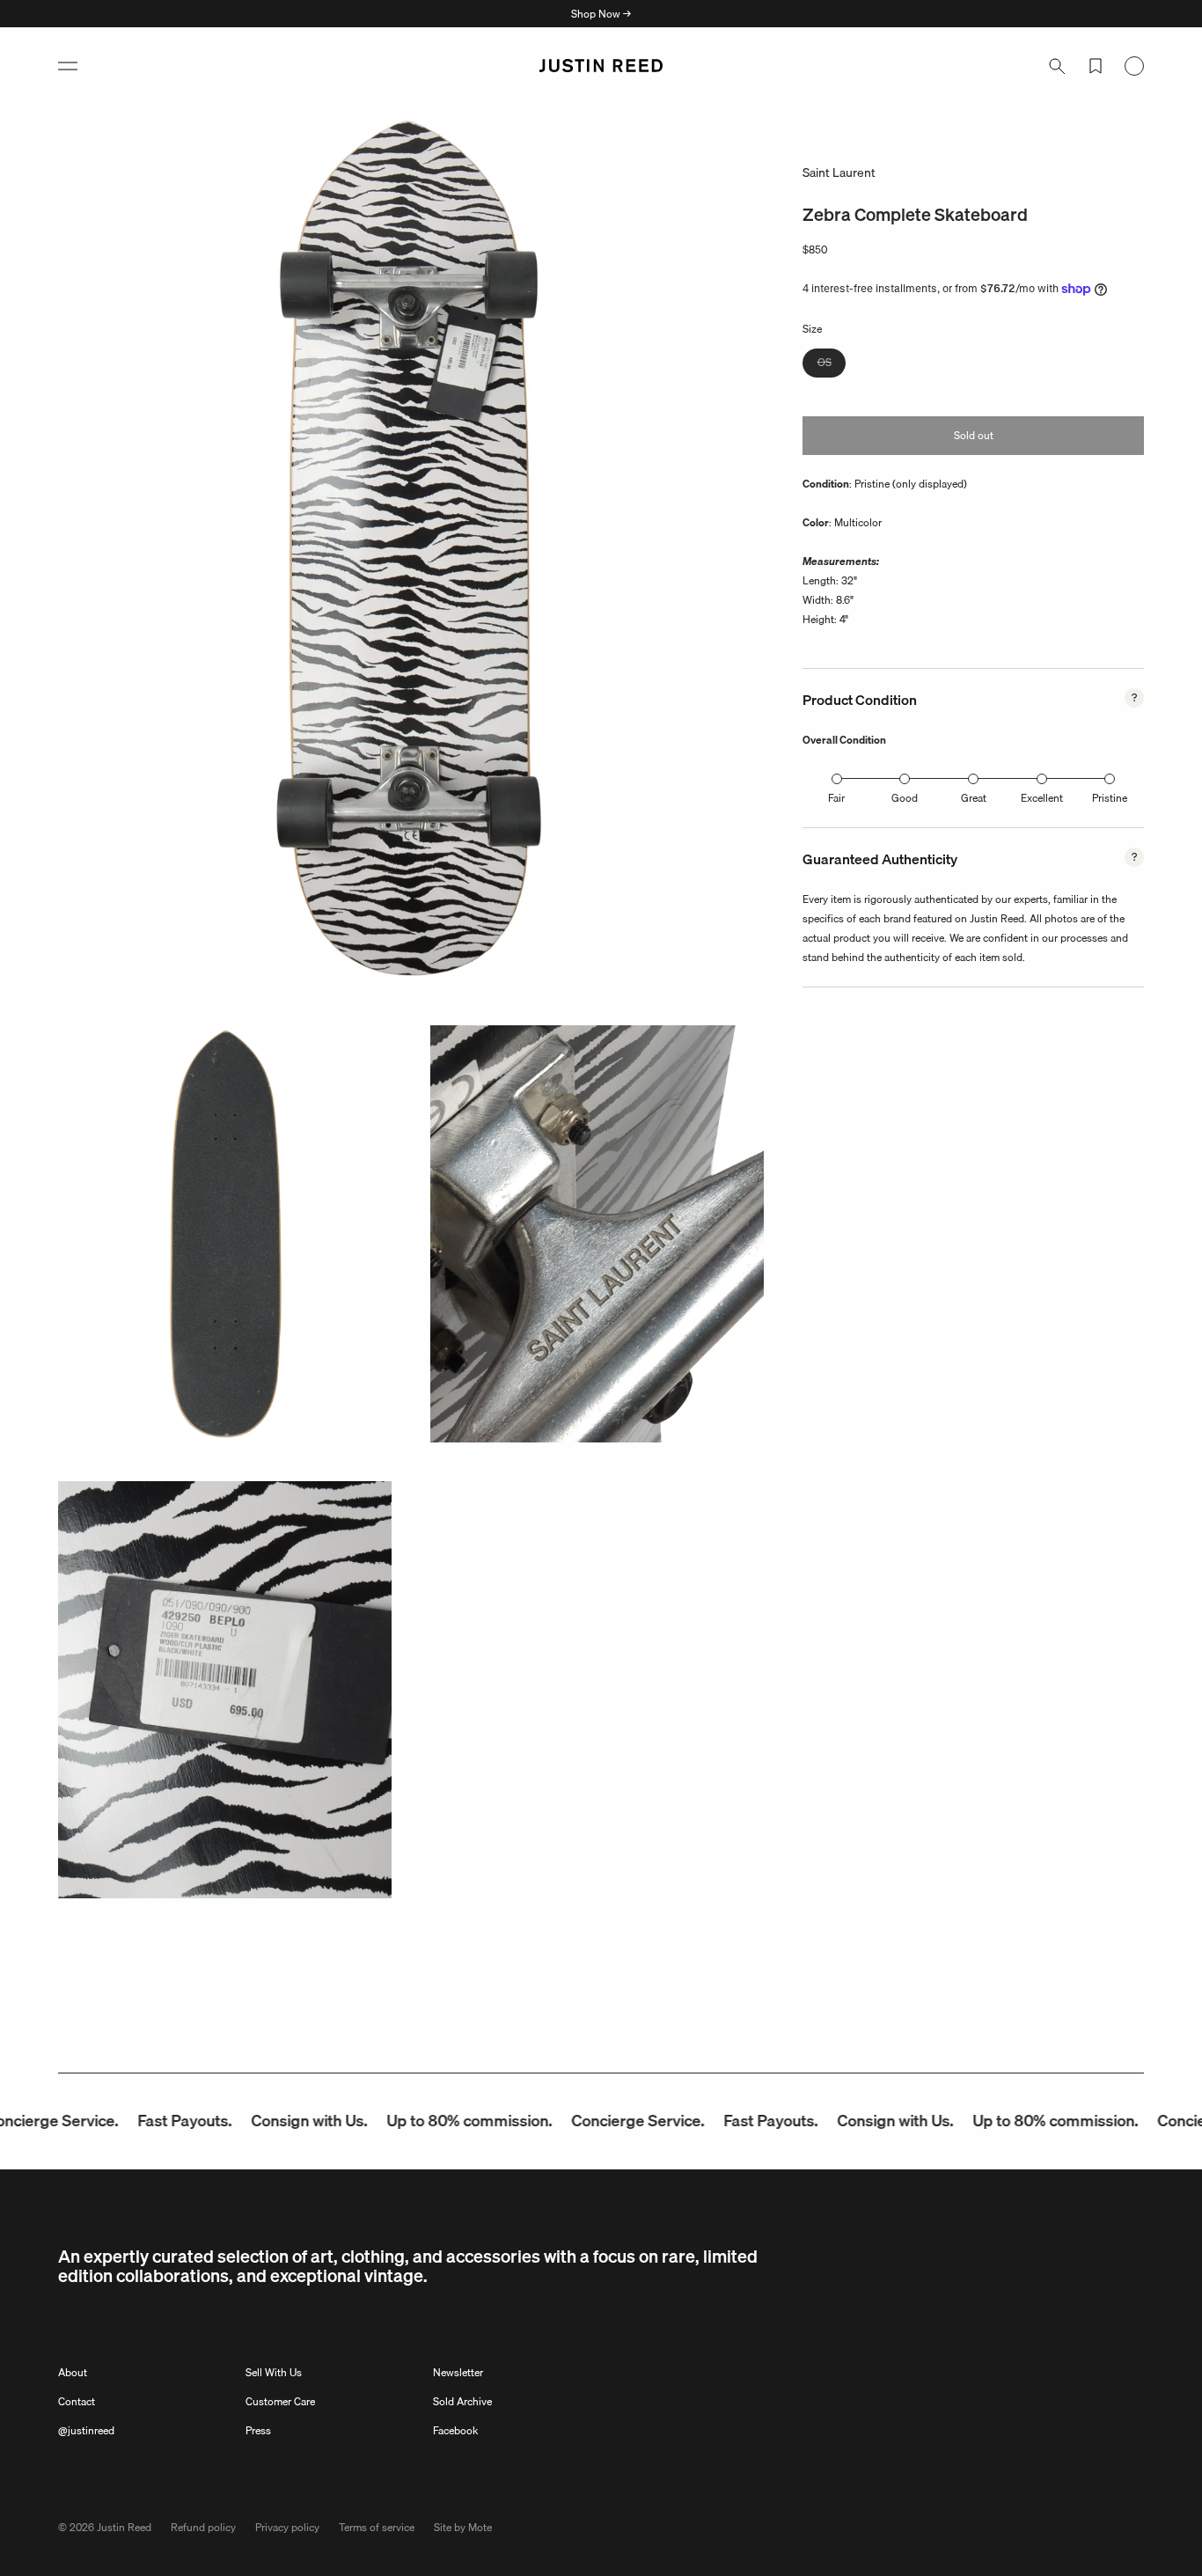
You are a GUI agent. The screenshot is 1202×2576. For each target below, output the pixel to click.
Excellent (1042, 798)
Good (905, 798)
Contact (77, 2401)
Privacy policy (287, 2527)
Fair (836, 798)
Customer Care (280, 2401)
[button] (68, 66)
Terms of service (377, 2527)
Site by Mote (463, 2527)
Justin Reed (124, 2527)
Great (974, 798)
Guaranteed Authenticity (880, 859)
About (73, 2372)
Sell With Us (274, 2372)
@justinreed (86, 2430)
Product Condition (860, 700)
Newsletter (458, 2372)
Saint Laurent (839, 172)
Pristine (1110, 798)
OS (832, 365)
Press (258, 2430)
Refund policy (203, 2527)
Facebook (455, 2430)
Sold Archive (462, 2401)
